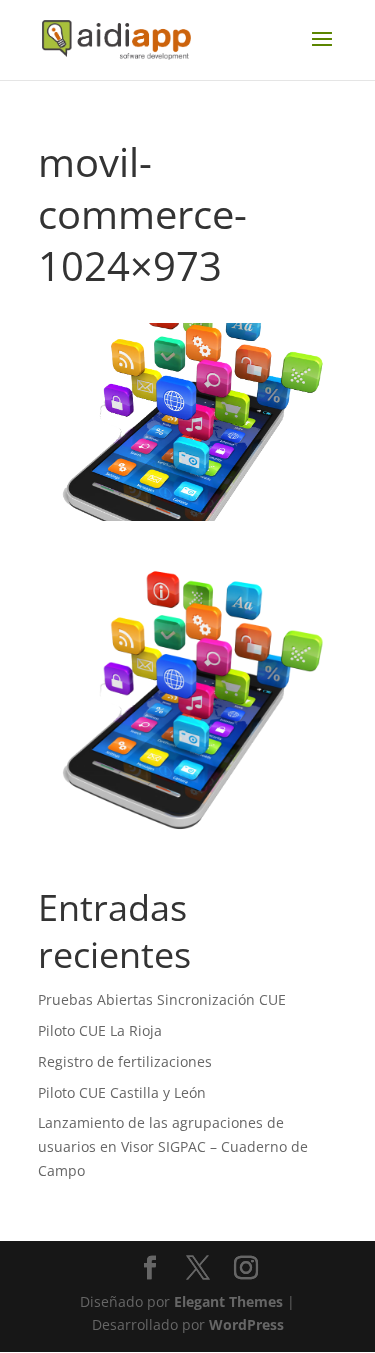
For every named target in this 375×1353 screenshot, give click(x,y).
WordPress (246, 1324)
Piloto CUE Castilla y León (122, 1092)
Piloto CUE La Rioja (100, 1030)
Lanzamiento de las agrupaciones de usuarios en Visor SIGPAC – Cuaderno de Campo (173, 1146)
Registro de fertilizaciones (125, 1061)
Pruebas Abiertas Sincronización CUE (162, 999)
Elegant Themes (228, 1301)
